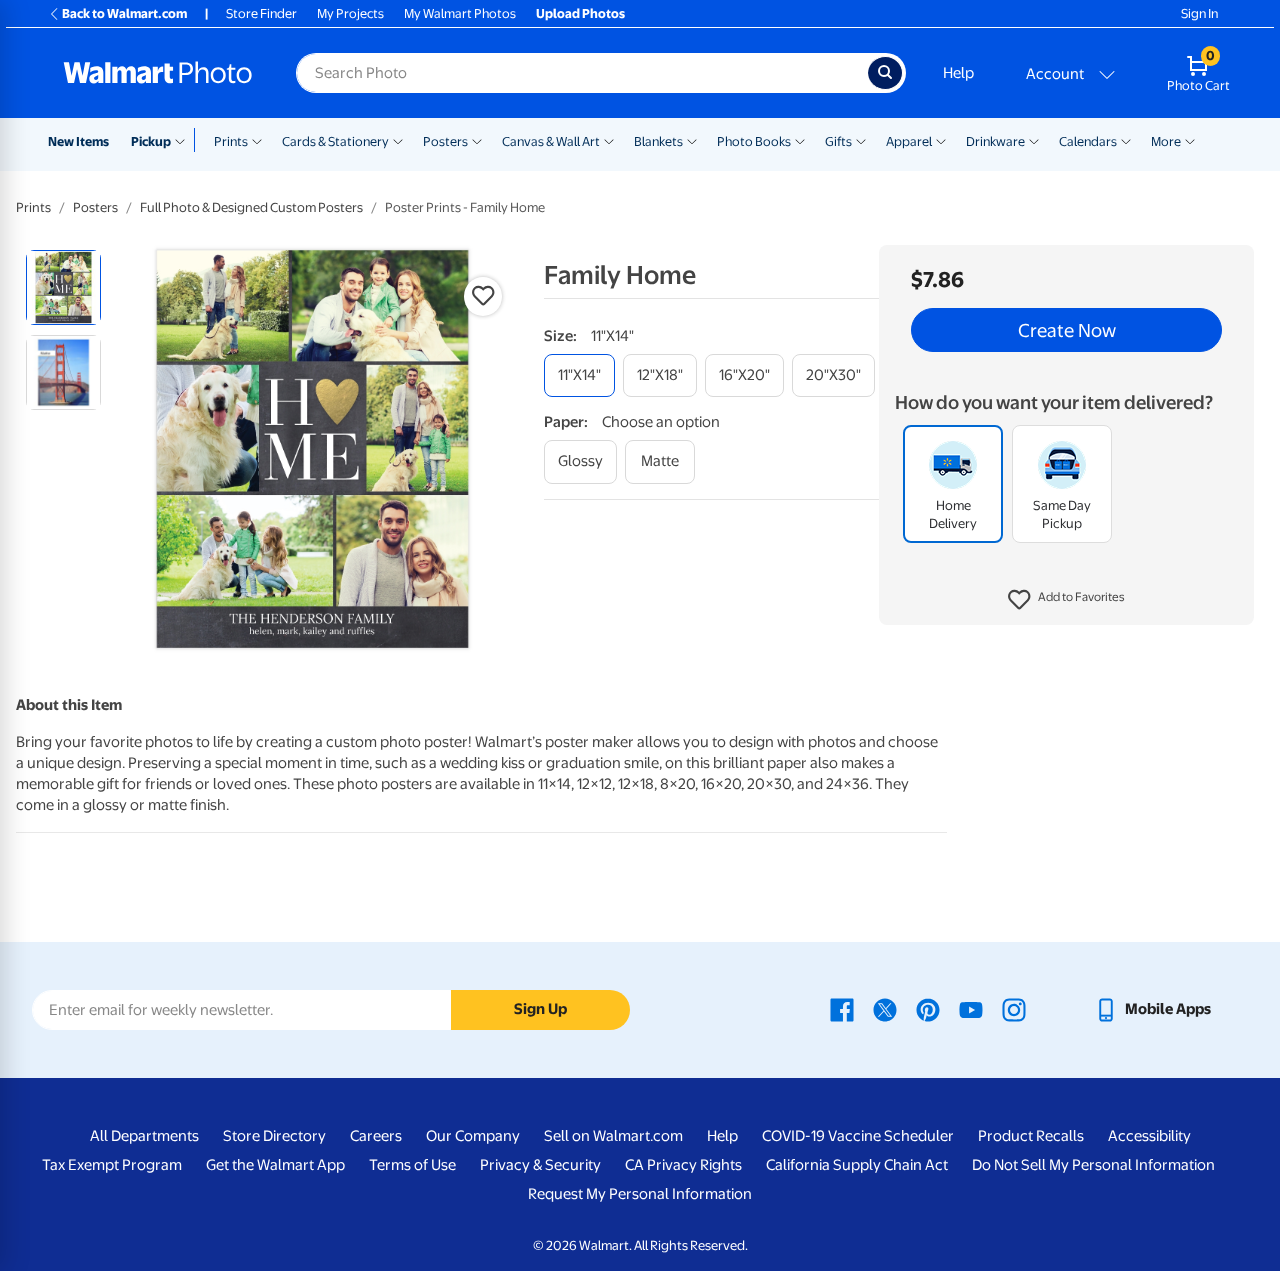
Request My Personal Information (640, 1194)
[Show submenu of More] (1190, 140)
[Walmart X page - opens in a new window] (885, 1009)
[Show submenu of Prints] (257, 140)
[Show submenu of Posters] (477, 140)
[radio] (63, 287)
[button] (1066, 600)
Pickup (151, 141)
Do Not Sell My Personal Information (1093, 1165)
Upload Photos (580, 13)
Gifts (838, 141)
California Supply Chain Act (857, 1165)
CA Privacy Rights (683, 1165)
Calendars (1088, 141)
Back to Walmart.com (124, 13)
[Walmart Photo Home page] (158, 73)
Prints (231, 141)
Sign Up (540, 1009)
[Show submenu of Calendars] (1126, 140)
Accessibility (1149, 1136)
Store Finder (261, 13)
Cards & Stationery (335, 141)
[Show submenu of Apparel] (941, 140)
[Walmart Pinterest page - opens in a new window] (928, 1009)
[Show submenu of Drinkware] (1034, 140)
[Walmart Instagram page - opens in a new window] (1014, 1009)
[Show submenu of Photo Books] (800, 140)
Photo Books (754, 141)
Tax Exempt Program (112, 1165)
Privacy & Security (540, 1165)
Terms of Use (412, 1165)
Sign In (1199, 13)
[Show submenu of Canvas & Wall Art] (609, 140)
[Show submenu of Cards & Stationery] (398, 140)
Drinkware (995, 141)
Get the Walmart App (275, 1165)
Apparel (909, 141)
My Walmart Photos (460, 13)
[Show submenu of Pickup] (184, 140)
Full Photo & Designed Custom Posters (251, 207)
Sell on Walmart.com (613, 1136)
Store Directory (274, 1136)
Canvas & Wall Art (551, 141)
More (1166, 141)
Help (958, 73)
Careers (376, 1136)
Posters (445, 141)
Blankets (658, 141)
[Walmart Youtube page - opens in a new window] (971, 1009)
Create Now (1067, 330)
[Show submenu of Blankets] (692, 140)
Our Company (473, 1136)
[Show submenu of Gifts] (861, 140)
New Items (78, 141)
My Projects (350, 13)
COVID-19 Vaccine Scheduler (858, 1136)
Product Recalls (1031, 1136)
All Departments (144, 1136)
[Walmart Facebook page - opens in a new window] (842, 1009)
